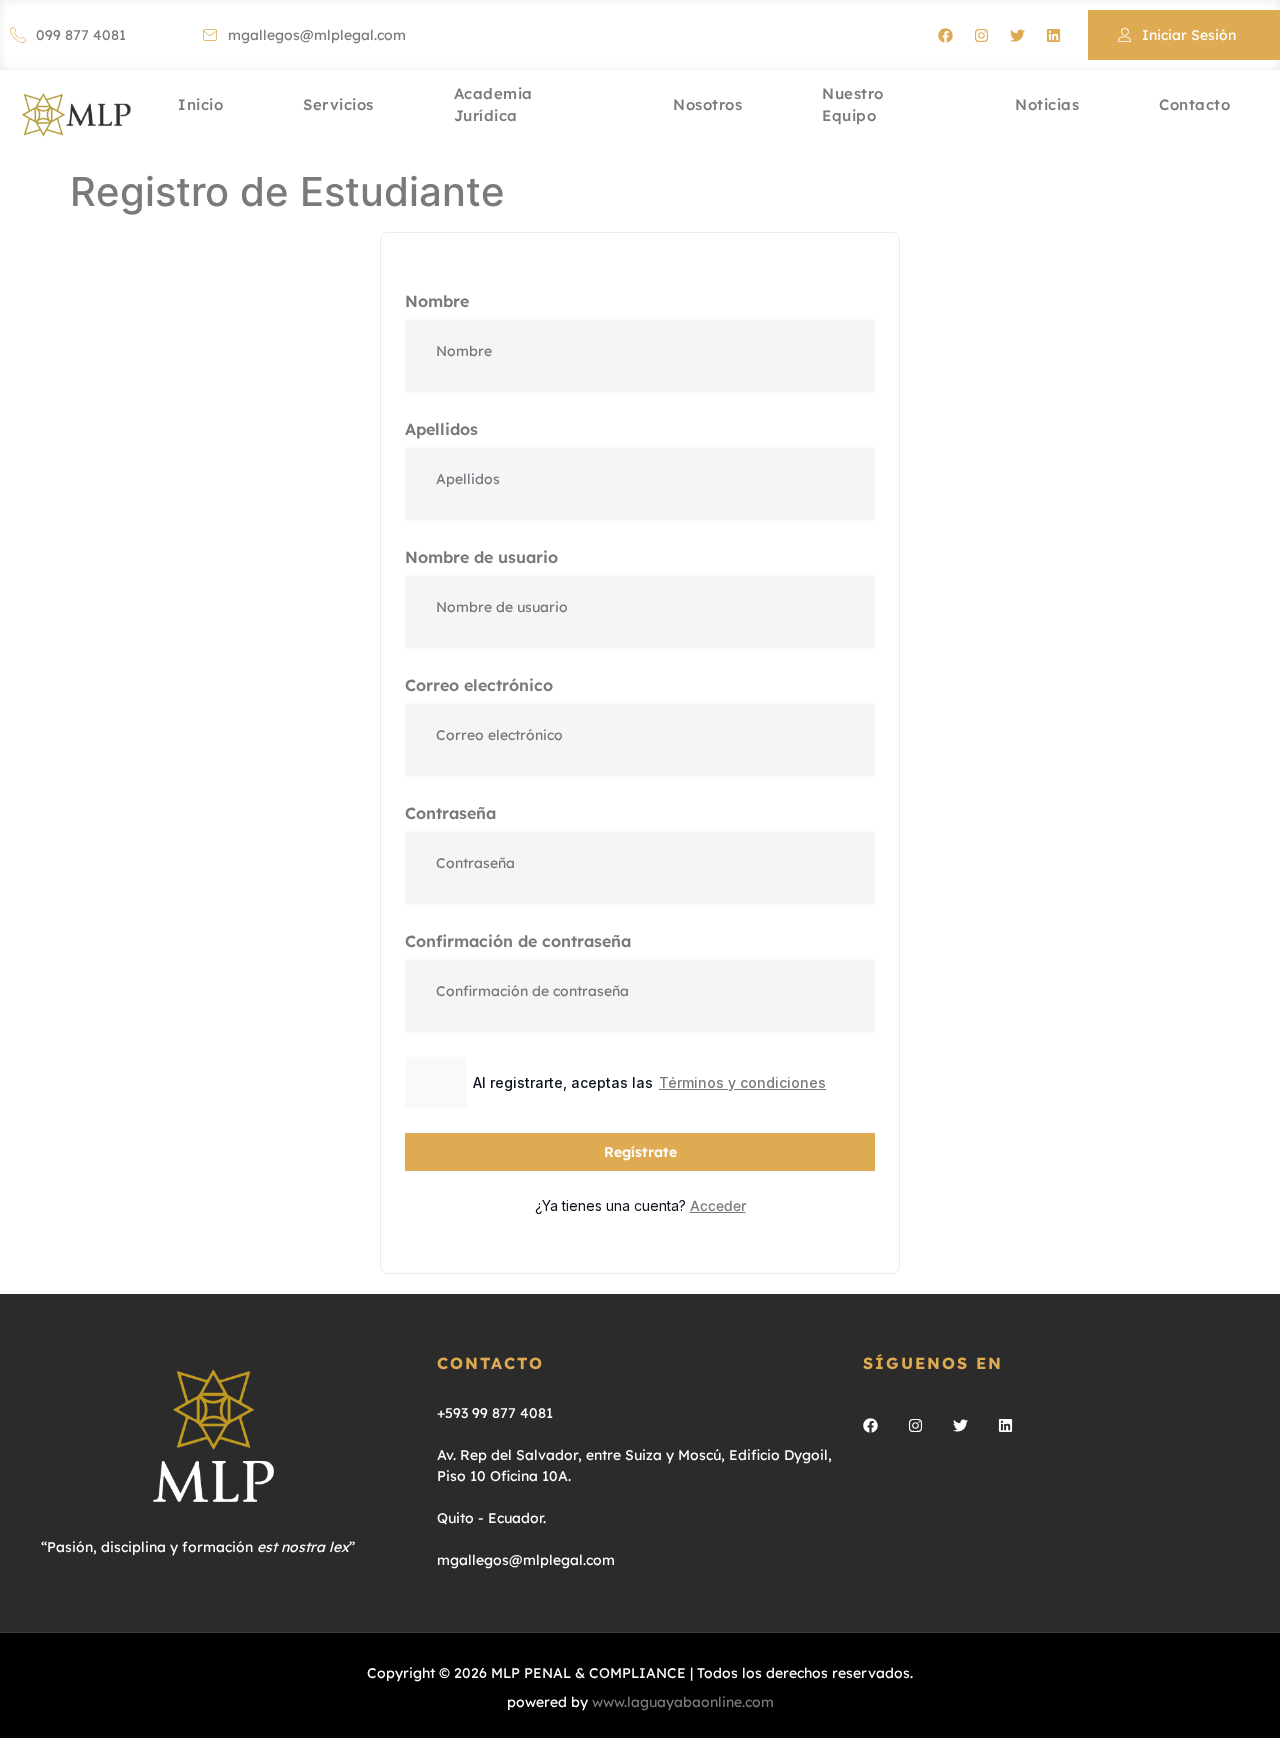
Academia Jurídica (493, 107)
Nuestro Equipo (853, 107)
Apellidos (441, 429)
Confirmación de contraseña (518, 941)
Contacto (1194, 104)
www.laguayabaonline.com (683, 1702)
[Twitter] (1017, 35)
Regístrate (640, 1152)
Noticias (1047, 104)
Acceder (718, 1205)
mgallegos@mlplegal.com (317, 35)
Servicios (338, 104)
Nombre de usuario (481, 557)
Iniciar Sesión (1189, 35)
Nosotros (707, 104)
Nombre (437, 301)
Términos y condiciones (742, 1082)
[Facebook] (945, 35)
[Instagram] (981, 35)
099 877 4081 (81, 35)
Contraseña (450, 813)
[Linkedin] (1053, 35)
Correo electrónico (479, 685)
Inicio (200, 104)
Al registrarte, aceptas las (649, 1082)
